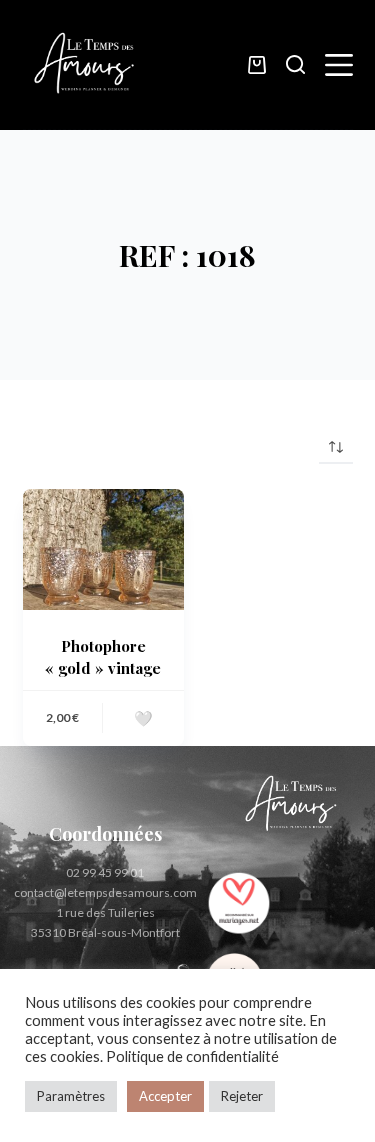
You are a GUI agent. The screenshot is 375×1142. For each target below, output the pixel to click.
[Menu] (339, 65)
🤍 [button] (143, 718)
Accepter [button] (165, 1096)
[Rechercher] (295, 64)
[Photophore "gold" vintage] (103, 549)
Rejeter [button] (242, 1096)
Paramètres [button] (71, 1096)
